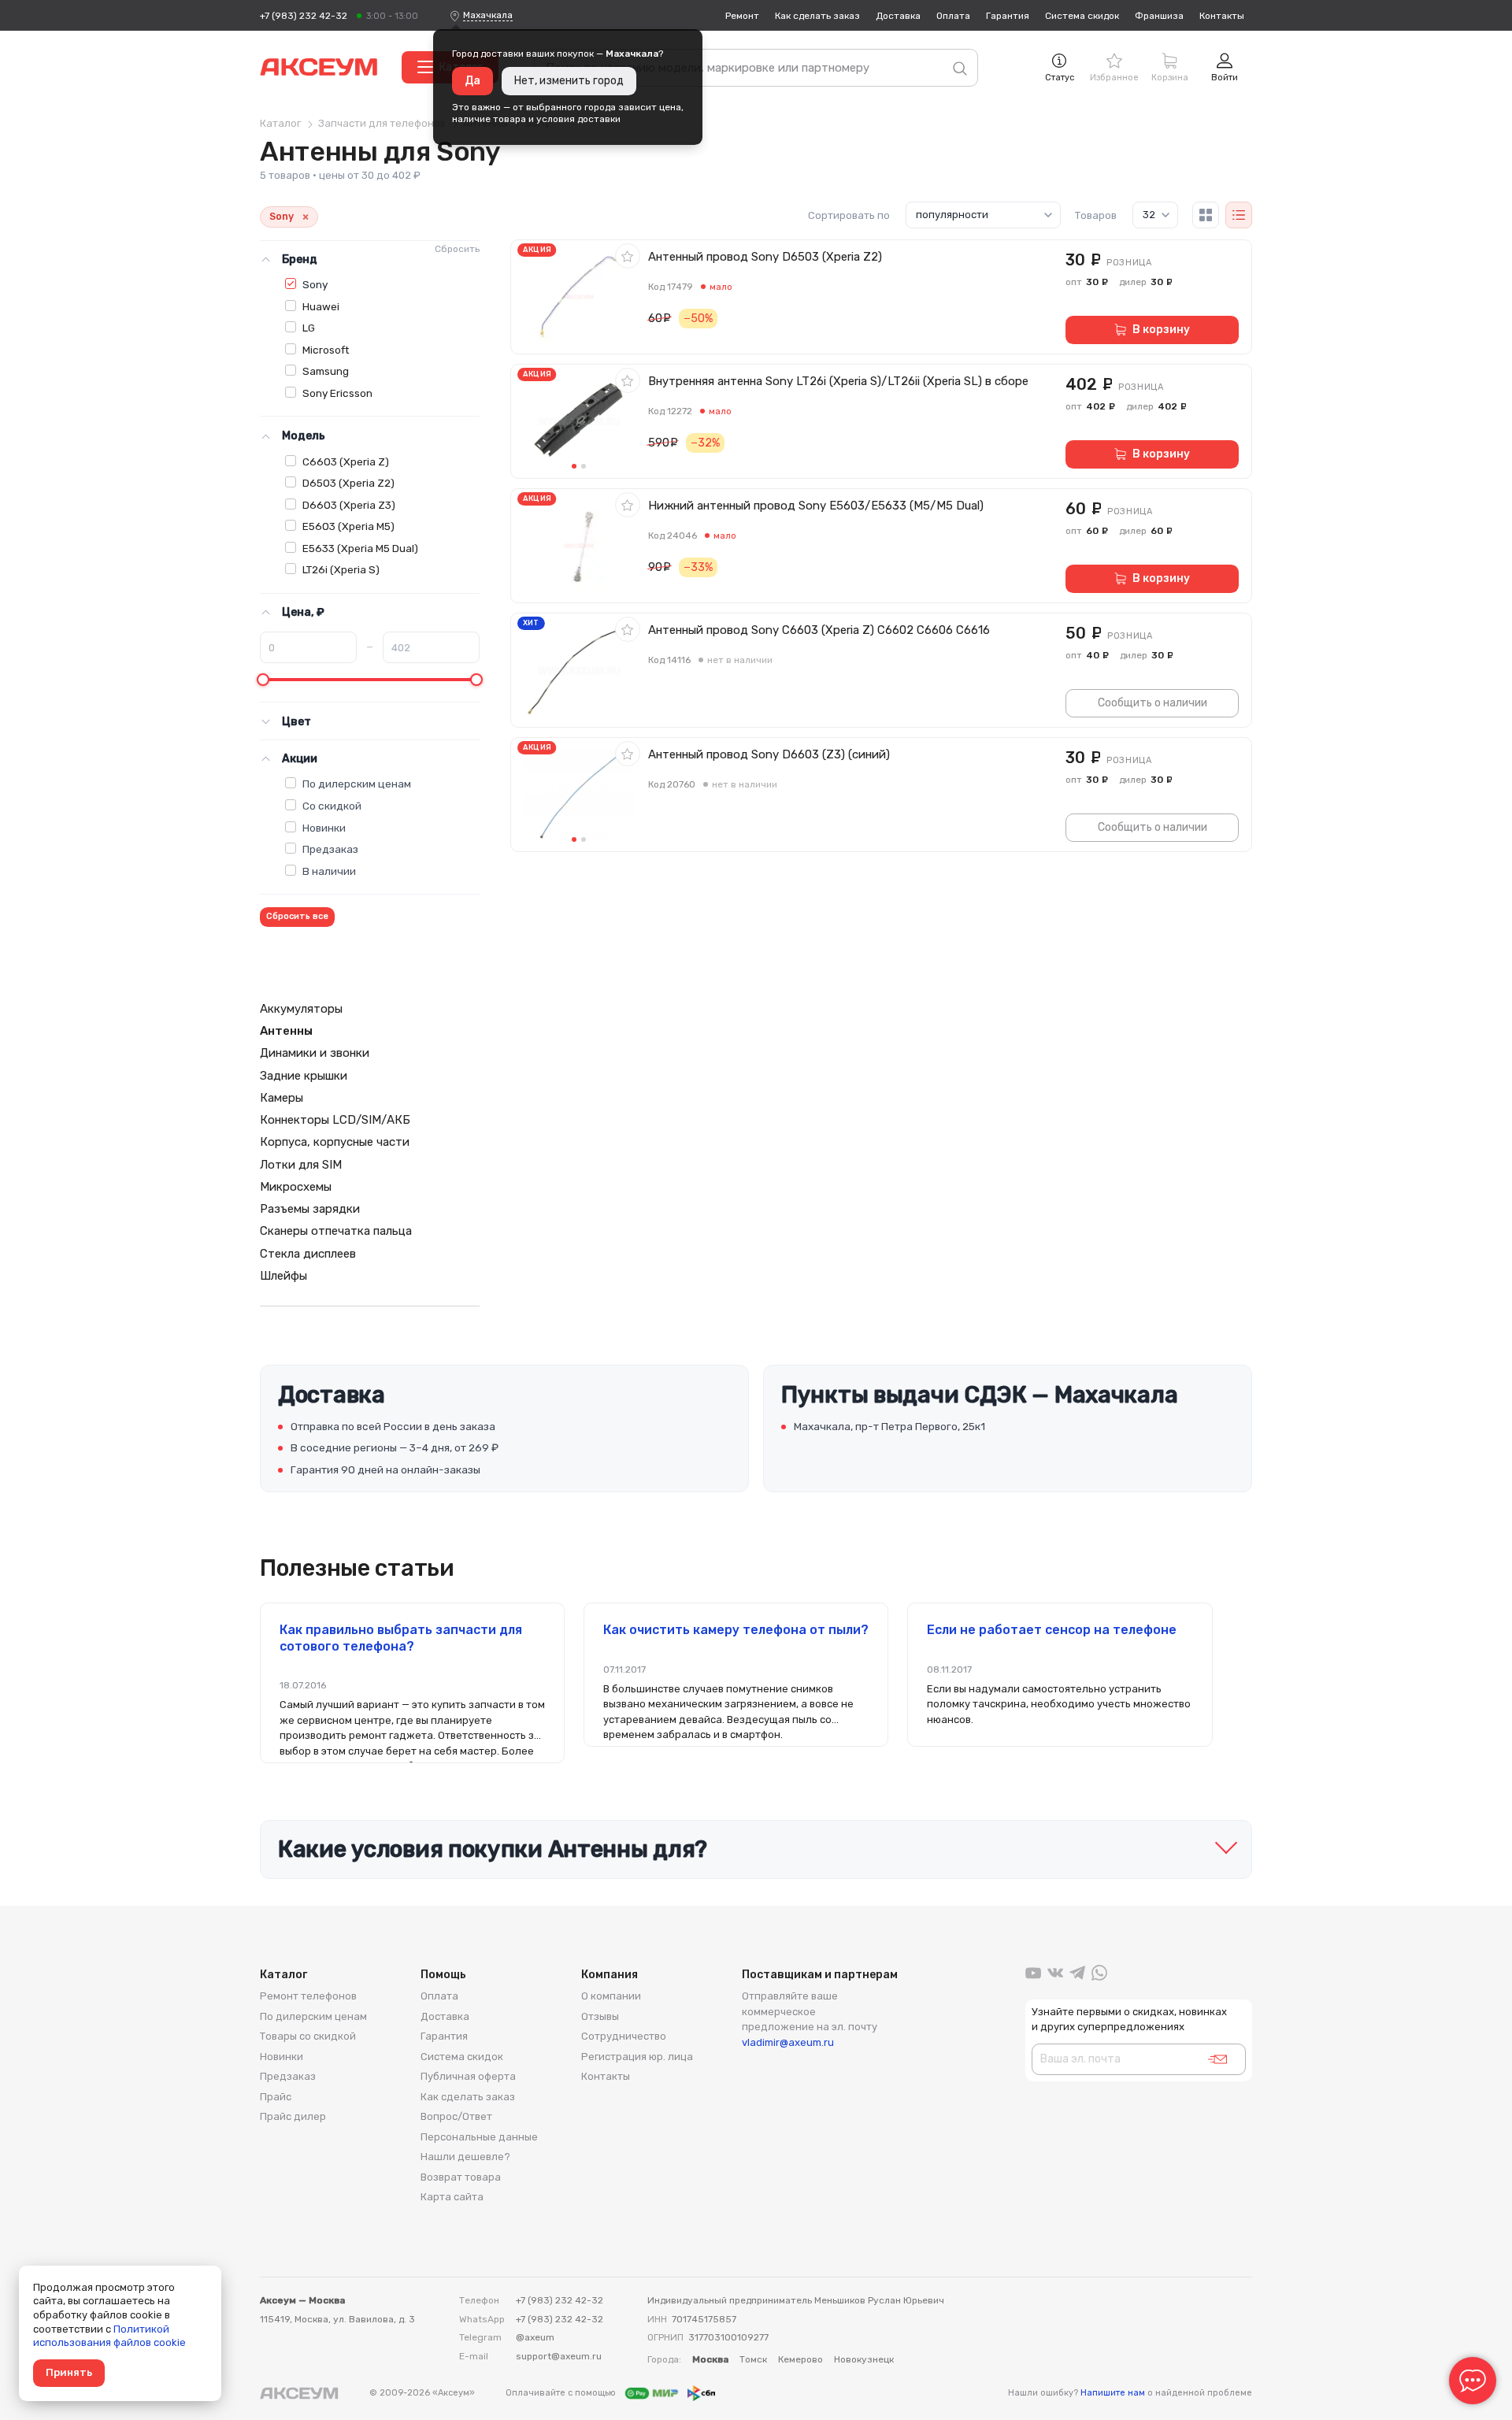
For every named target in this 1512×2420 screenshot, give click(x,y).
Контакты (1222, 16)
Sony (315, 284)
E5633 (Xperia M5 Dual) (360, 548)
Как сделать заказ (817, 16)
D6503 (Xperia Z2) (348, 483)
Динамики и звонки (315, 1053)
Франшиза (1159, 16)
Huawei (321, 306)
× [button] (306, 217)
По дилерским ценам (357, 784)
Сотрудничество (624, 2036)
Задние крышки (304, 1076)
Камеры (282, 1098)
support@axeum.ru (559, 2356)
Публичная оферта (468, 2076)
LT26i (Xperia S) (341, 569)
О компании (611, 1996)
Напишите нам (1113, 2393)
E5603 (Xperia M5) (348, 526)
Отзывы (600, 2016)
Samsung (326, 371)
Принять (69, 2372)
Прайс (276, 2097)
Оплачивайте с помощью (562, 2393)
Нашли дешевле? (465, 2157)
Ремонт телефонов (308, 1996)
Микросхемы (296, 1187)
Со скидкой (332, 806)
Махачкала (488, 15)
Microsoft (326, 350)
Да (472, 81)
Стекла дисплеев (308, 1254)
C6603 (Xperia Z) (346, 461)
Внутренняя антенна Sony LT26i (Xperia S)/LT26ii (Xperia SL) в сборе (838, 381)
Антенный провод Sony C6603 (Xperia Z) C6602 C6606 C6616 (819, 630)
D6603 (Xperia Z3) (349, 505)
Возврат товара (461, 2177)
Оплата (953, 16)
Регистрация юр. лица (637, 2057)
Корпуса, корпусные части (335, 1142)
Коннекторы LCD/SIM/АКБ (335, 1120)
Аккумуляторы (301, 1009)
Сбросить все (297, 916)
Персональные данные (479, 2137)
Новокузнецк (864, 2359)
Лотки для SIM (301, 1165)
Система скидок (1082, 16)
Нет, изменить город (569, 81)
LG (309, 328)
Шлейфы (283, 1276)
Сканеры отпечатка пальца (336, 1231)
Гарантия (1008, 16)
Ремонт (742, 16)
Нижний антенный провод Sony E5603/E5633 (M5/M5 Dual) (816, 506)
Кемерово (800, 2359)
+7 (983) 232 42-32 (304, 16)
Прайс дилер (293, 2116)
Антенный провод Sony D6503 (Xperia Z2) (765, 257)
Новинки (324, 828)
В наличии (329, 871)
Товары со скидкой (308, 2036)
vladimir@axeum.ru (788, 2042)
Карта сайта (452, 2197)
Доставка (898, 16)
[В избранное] (628, 256)
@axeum (535, 2337)
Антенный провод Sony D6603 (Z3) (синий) (769, 754)
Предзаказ (330, 849)
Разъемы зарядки (310, 1209)
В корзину (1161, 330)
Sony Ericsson (337, 393)
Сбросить (457, 249)
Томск (753, 2359)
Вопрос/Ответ (456, 2116)
